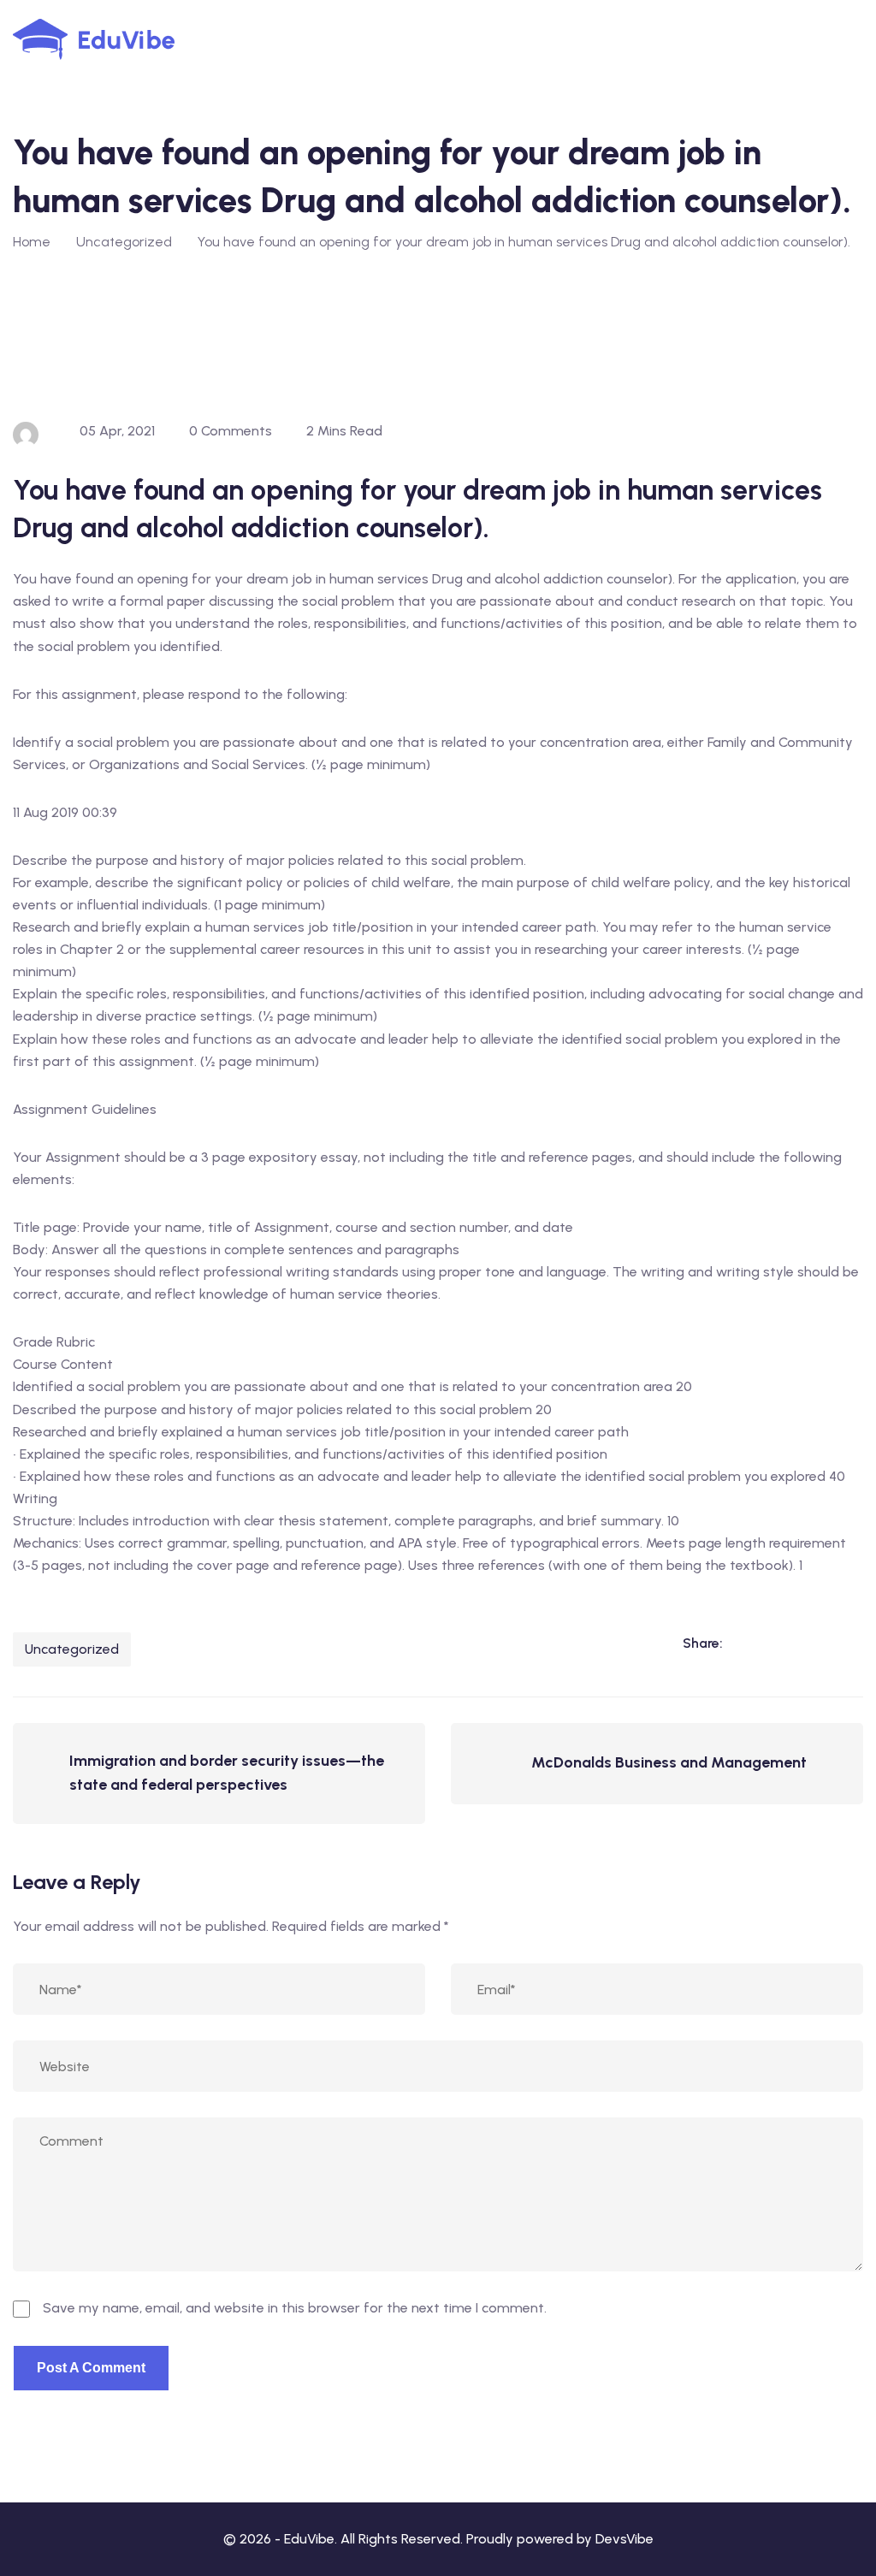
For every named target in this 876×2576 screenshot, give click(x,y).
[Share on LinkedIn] (744, 1643)
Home (32, 242)
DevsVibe (624, 2539)
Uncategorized (72, 1649)
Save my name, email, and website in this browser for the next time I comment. (295, 2308)
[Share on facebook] (779, 1643)
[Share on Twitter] (814, 1643)
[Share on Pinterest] (849, 1643)
